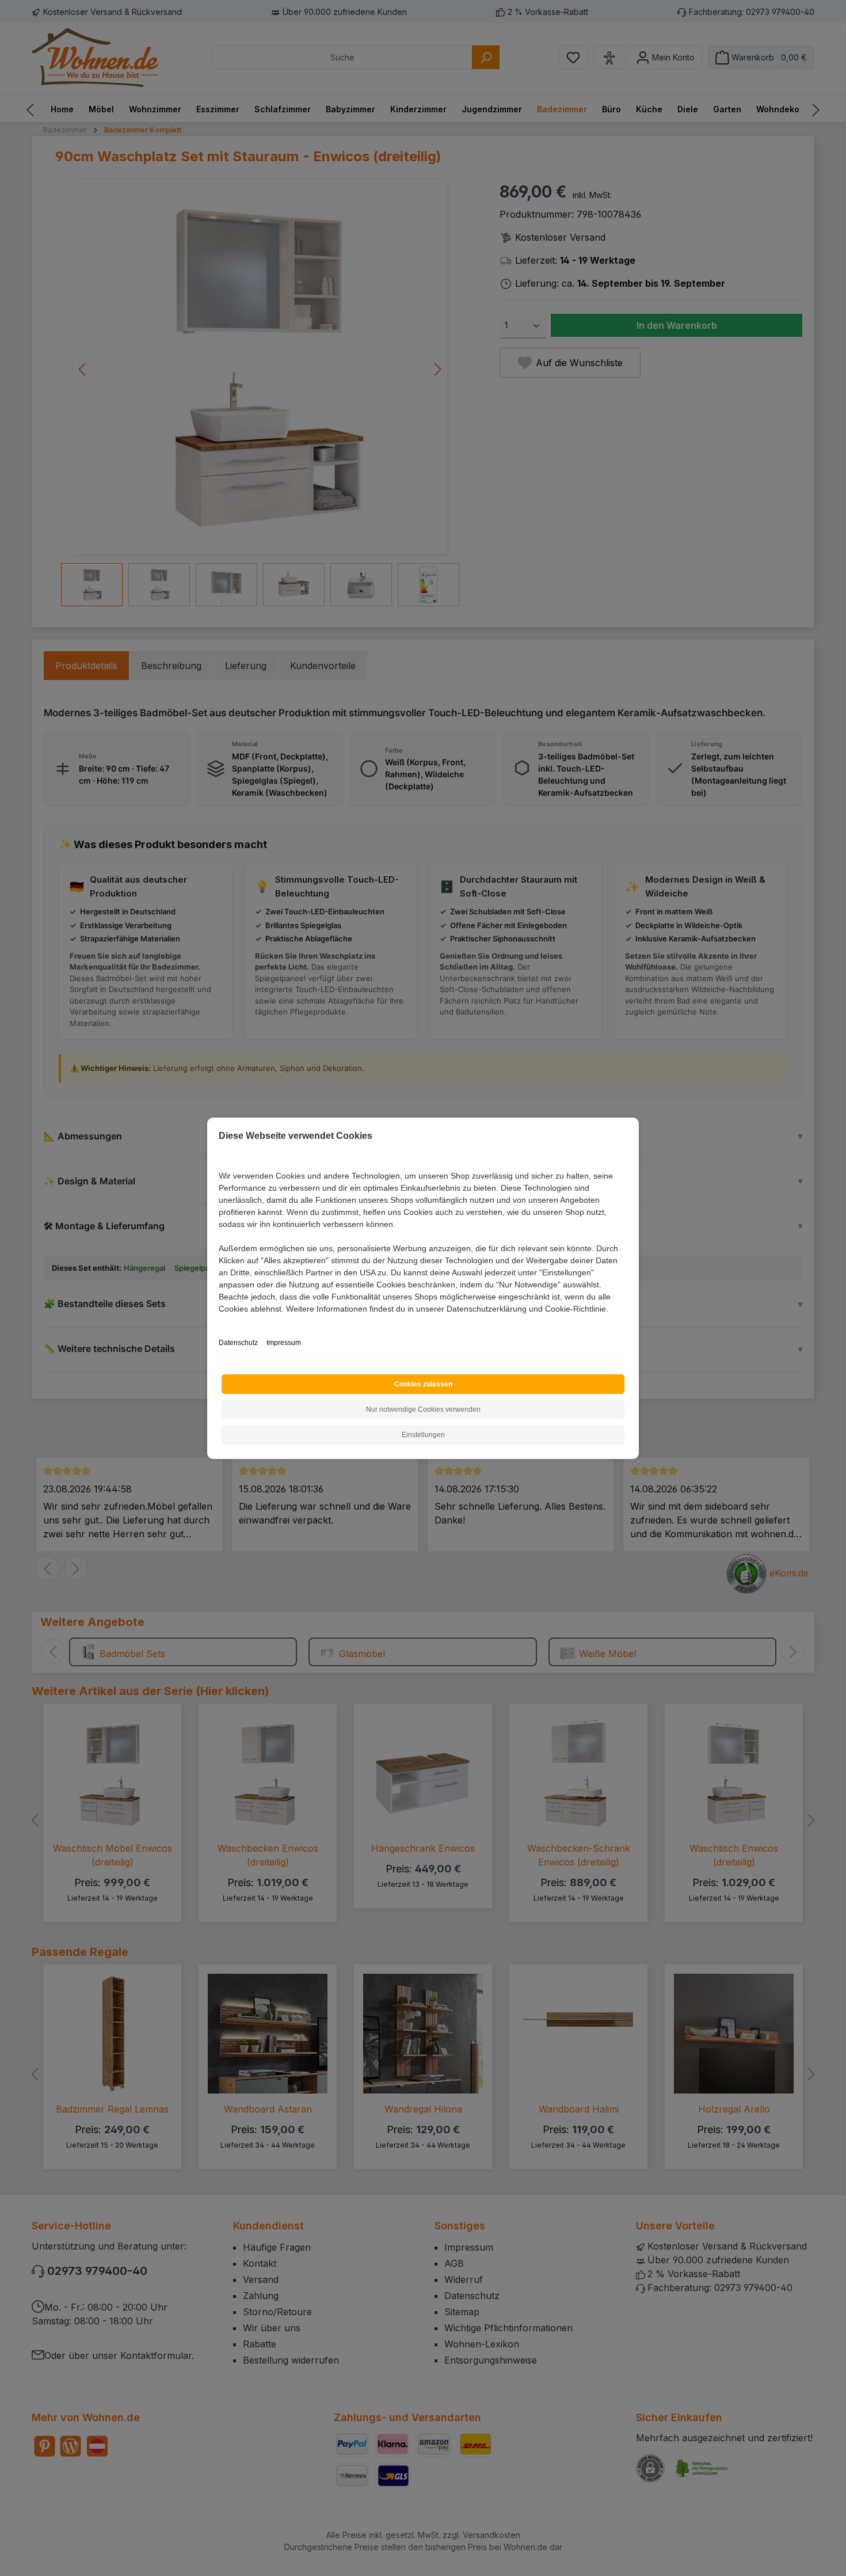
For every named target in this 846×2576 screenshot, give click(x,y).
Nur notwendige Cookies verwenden (423, 1409)
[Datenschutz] (220, 1322)
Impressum (284, 1343)
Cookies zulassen (423, 1384)
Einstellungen (423, 1435)
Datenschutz (238, 1343)
